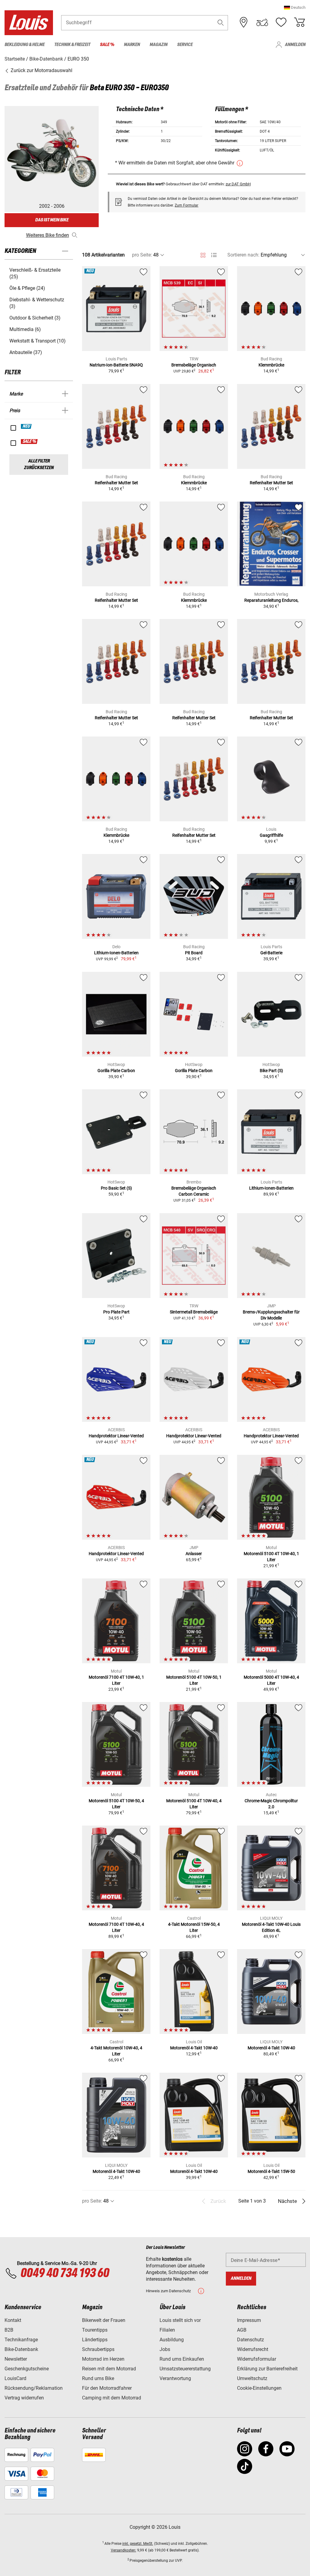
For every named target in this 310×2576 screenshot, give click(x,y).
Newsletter (16, 2359)
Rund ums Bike (98, 2378)
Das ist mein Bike (52, 220)
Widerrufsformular (257, 2359)
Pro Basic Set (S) (116, 1188)
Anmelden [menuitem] (295, 45)
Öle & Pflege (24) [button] (27, 288)
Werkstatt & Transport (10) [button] (38, 341)
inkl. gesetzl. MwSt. (138, 2544)
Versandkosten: (124, 2550)
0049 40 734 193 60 (65, 2273)
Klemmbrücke (271, 365)
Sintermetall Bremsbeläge (194, 1312)
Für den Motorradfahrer (107, 2388)
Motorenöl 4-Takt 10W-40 (194, 2048)
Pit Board (194, 953)
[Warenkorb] (299, 22)
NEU (26, 426)
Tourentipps (95, 2330)
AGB (242, 2330)
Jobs (165, 2349)
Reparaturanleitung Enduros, (271, 600)
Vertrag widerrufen (24, 2398)
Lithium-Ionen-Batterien (116, 953)
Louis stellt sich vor (180, 2320)
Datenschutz (251, 2340)
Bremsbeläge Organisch (194, 365)
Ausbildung (172, 2340)
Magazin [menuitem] (158, 45)
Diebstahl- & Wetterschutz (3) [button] (37, 303)
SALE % (30, 442)
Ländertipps (95, 2340)
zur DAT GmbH (238, 184)
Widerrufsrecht (253, 2349)
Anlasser (194, 1554)
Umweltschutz (252, 2378)
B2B (9, 2330)
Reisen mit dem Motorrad (109, 2369)
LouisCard (15, 2378)
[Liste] (214, 255)
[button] (295, 7)
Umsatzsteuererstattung (185, 2369)
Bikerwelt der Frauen (104, 2320)
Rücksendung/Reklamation (34, 2388)
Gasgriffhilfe (271, 835)
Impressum (249, 2320)
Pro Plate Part (116, 1312)
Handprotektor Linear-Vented (116, 1436)
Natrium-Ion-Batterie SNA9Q (116, 365)
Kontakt (13, 2320)
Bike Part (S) (271, 1071)
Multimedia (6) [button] (25, 329)
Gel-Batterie (271, 953)
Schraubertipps (98, 2349)
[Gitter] (203, 254)
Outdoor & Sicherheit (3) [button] (35, 318)
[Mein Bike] (262, 22)
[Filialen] (244, 22)
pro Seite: (142, 255)
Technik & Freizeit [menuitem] (72, 45)
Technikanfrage (21, 2340)
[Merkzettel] (281, 22)
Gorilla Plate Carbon (116, 1071)
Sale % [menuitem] (107, 45)
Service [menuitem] (185, 45)
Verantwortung (175, 2378)
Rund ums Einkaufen (182, 2359)
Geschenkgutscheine (27, 2369)
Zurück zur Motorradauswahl (41, 70)
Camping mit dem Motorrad (112, 2398)
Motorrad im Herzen (103, 2359)
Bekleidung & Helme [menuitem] (25, 45)
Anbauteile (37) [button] (26, 352)
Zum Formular (186, 205)
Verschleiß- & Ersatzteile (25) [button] (35, 273)
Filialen (167, 2330)
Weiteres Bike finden (48, 235)
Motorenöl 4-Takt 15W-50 (271, 2171)
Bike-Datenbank (21, 2349)
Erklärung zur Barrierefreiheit (267, 2369)
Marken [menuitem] (132, 45)
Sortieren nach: (243, 255)
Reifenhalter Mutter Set (116, 483)
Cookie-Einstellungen (259, 2388)
